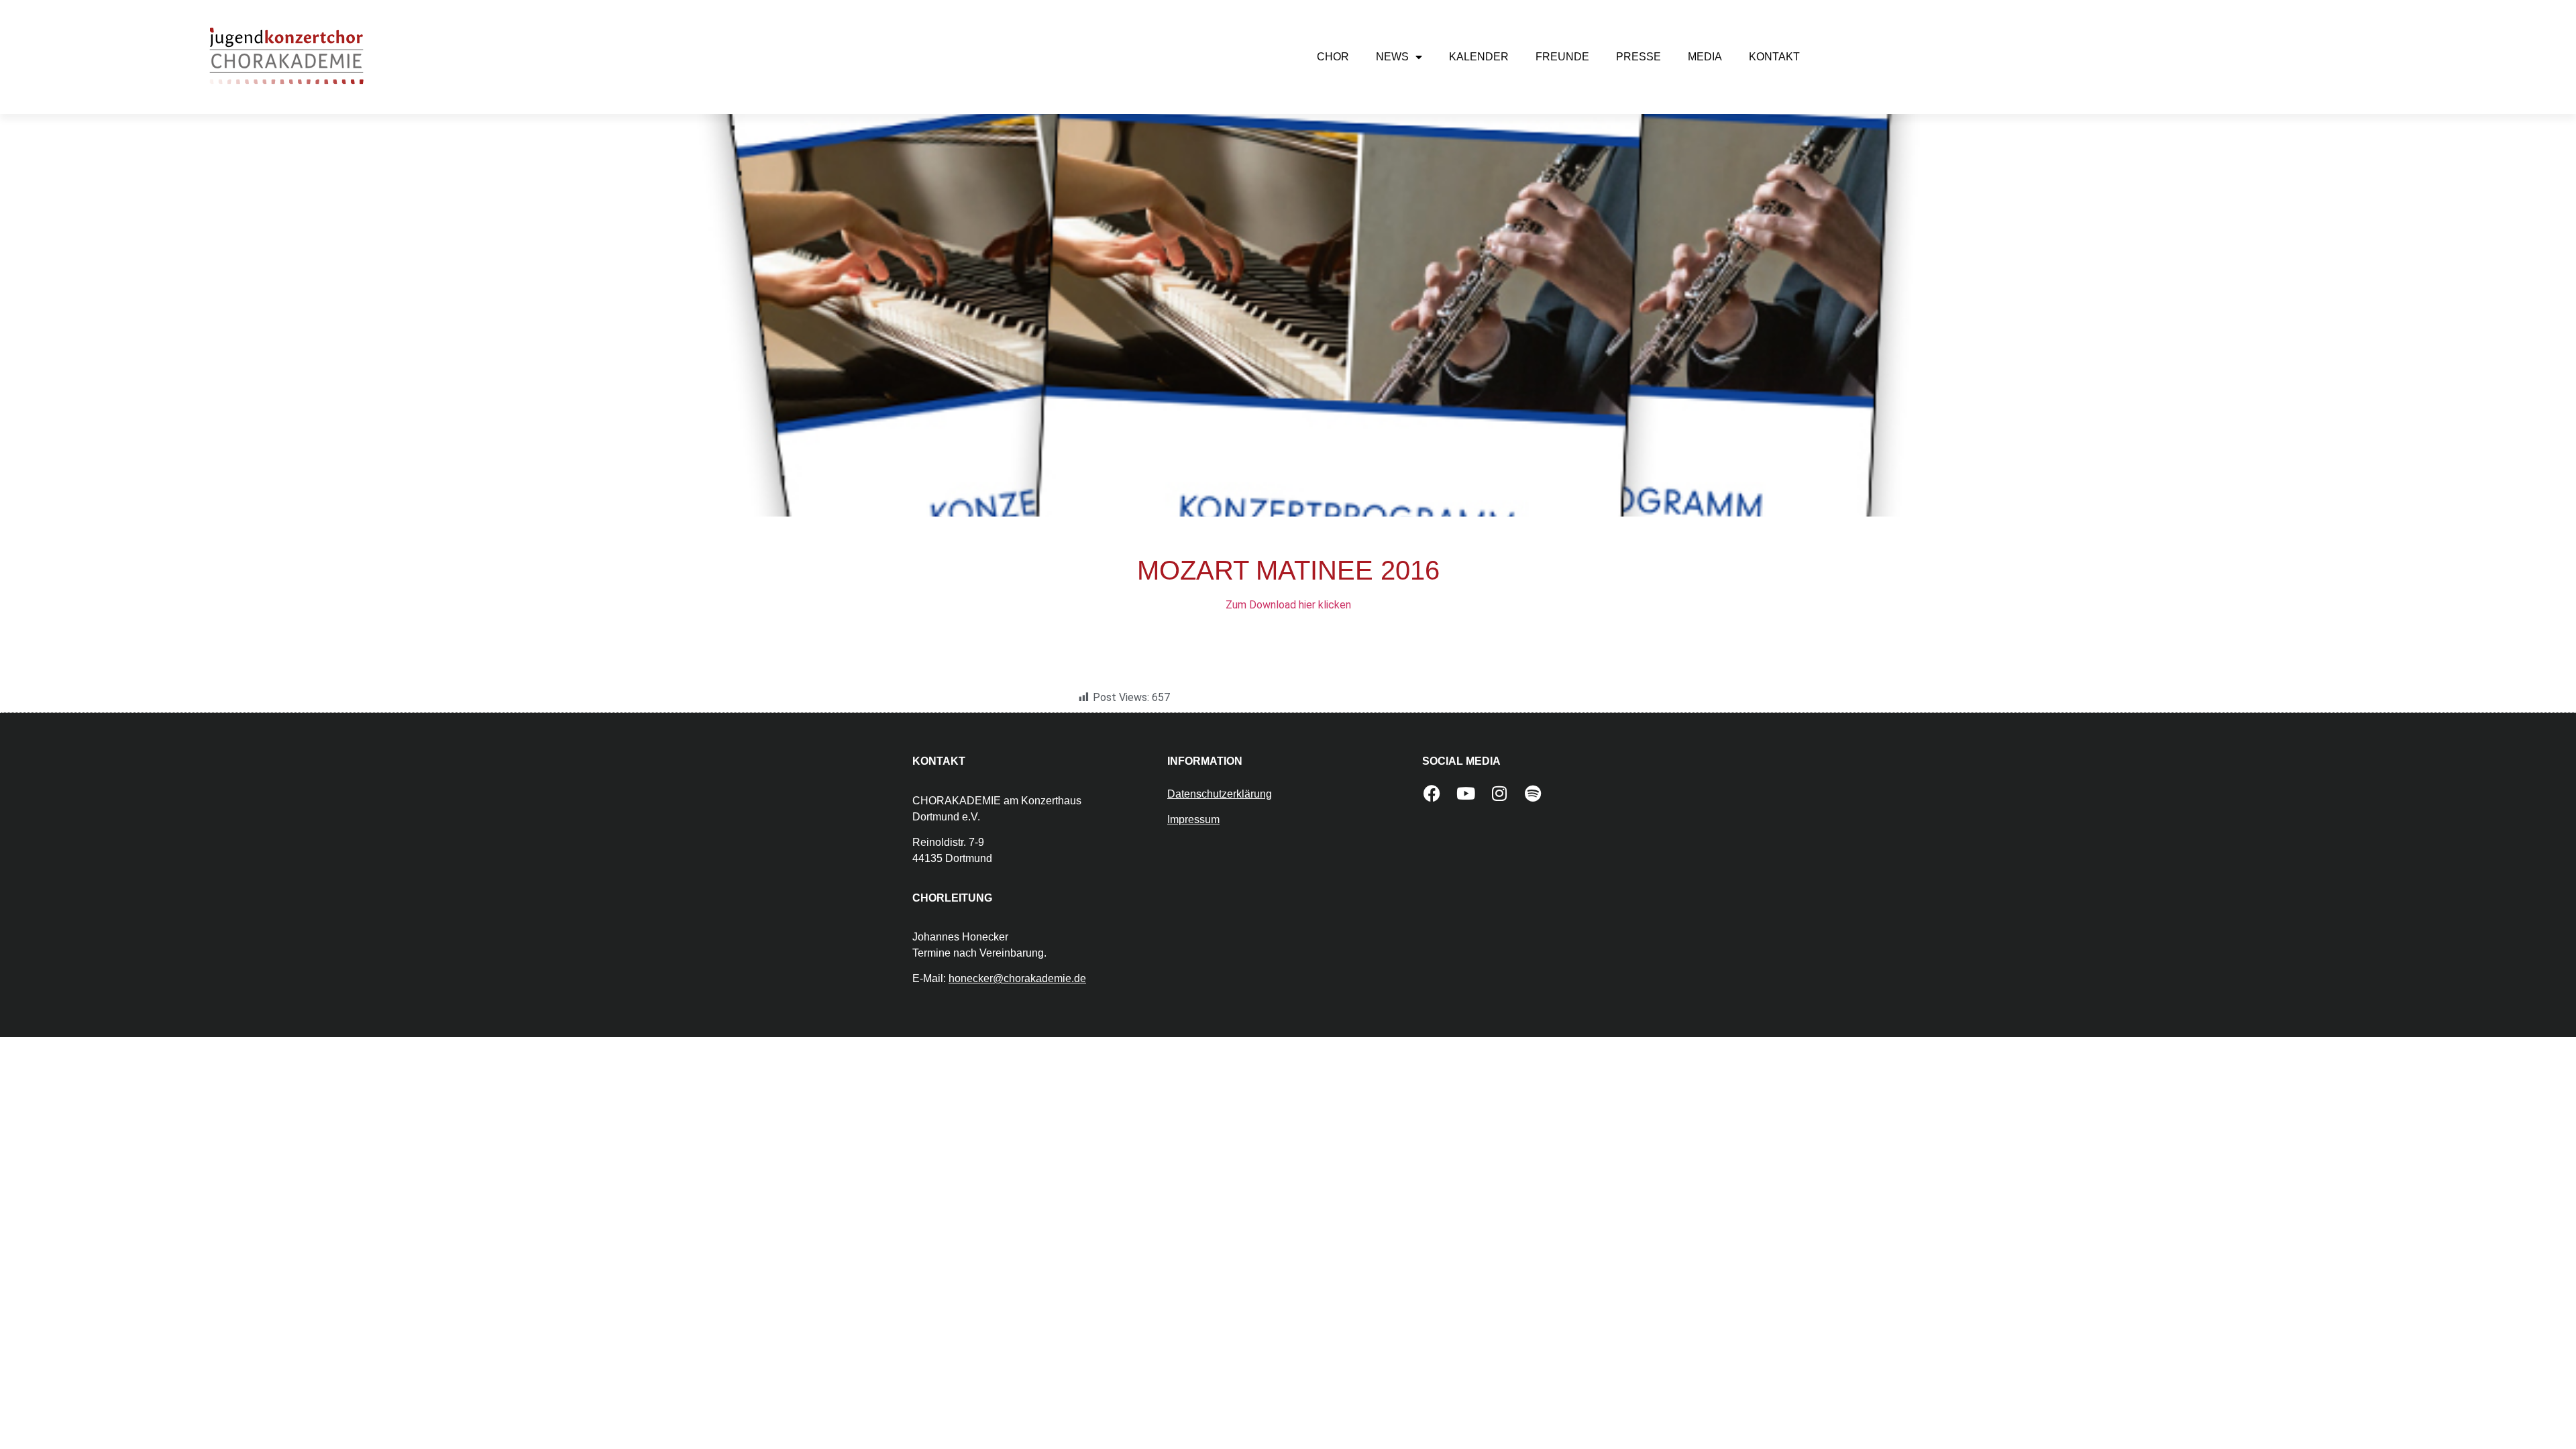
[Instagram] (1499, 793)
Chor (1333, 57)
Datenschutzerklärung (1220, 794)
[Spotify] (1533, 793)
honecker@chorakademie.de (1017, 978)
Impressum (1193, 819)
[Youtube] (1466, 793)
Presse (1639, 57)
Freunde (1562, 57)
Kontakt (1774, 57)
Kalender (1479, 57)
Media (1705, 57)
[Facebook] (1432, 793)
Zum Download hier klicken (1288, 605)
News (1392, 57)
